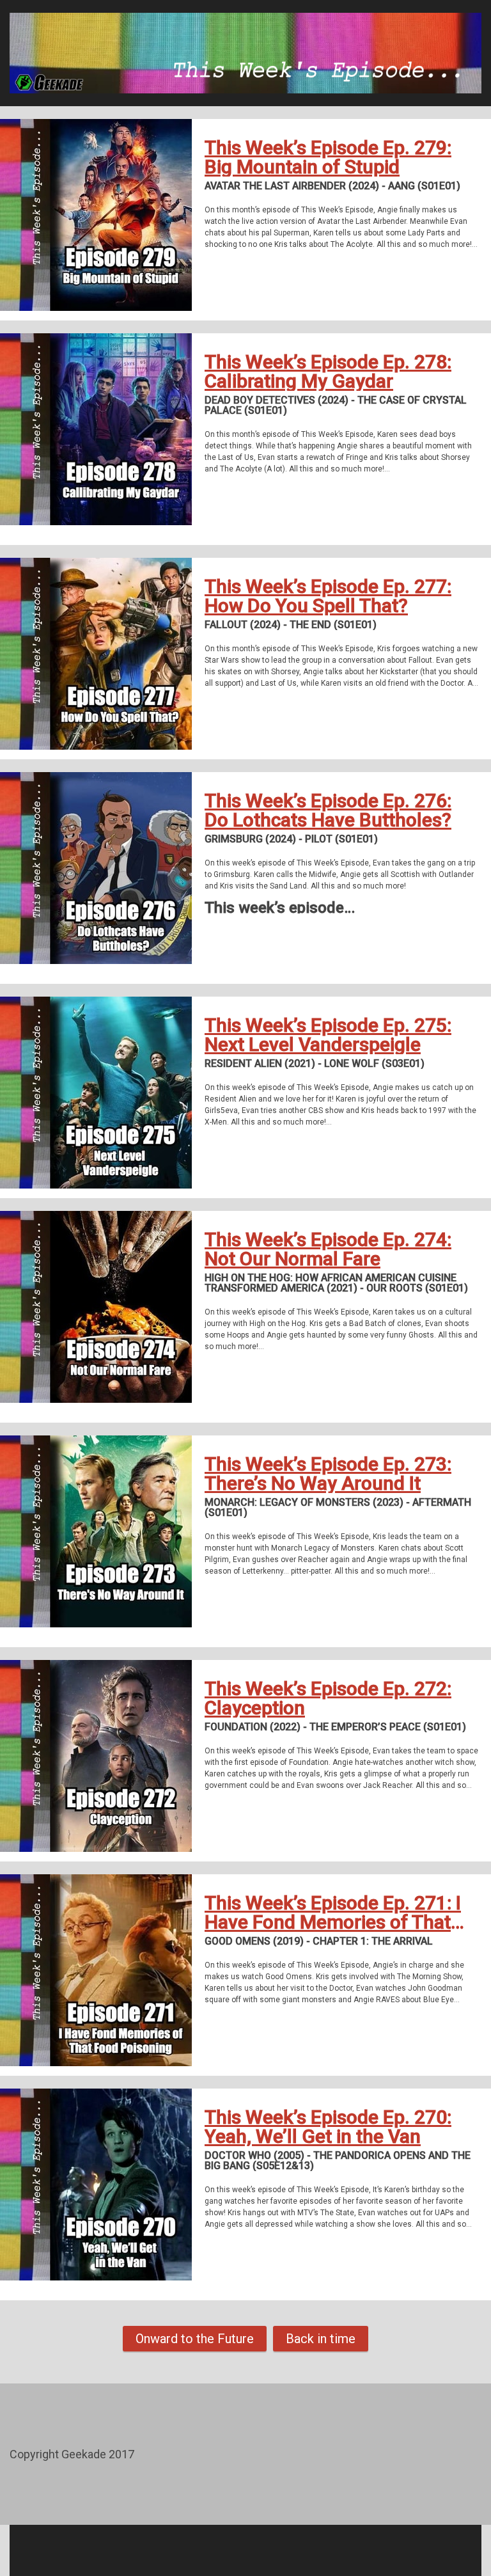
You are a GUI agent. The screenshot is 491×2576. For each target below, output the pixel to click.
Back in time (321, 2339)
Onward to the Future (195, 2339)
